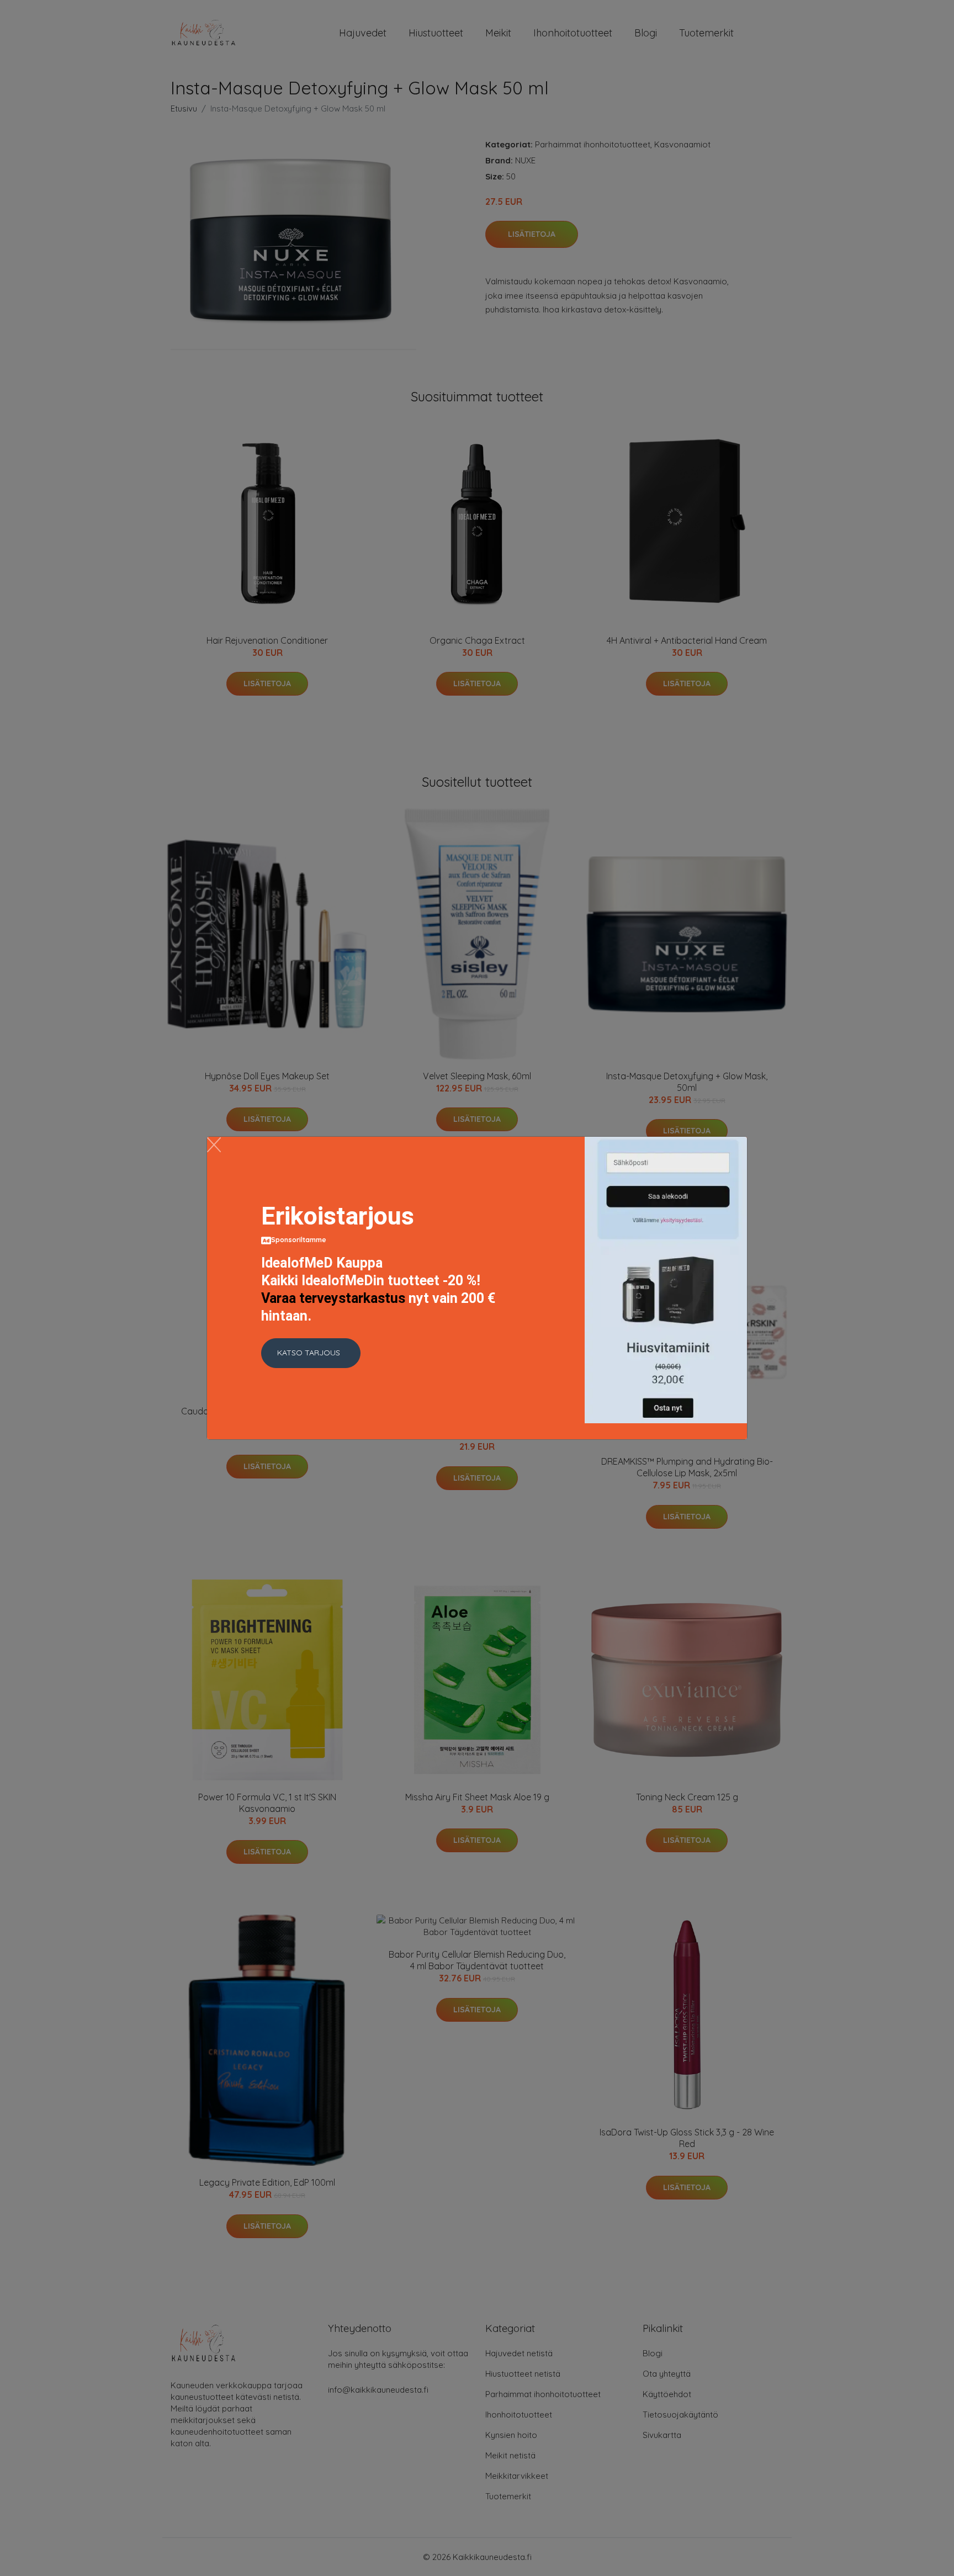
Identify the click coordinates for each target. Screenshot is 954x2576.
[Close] (214, 1145)
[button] (311, 1353)
